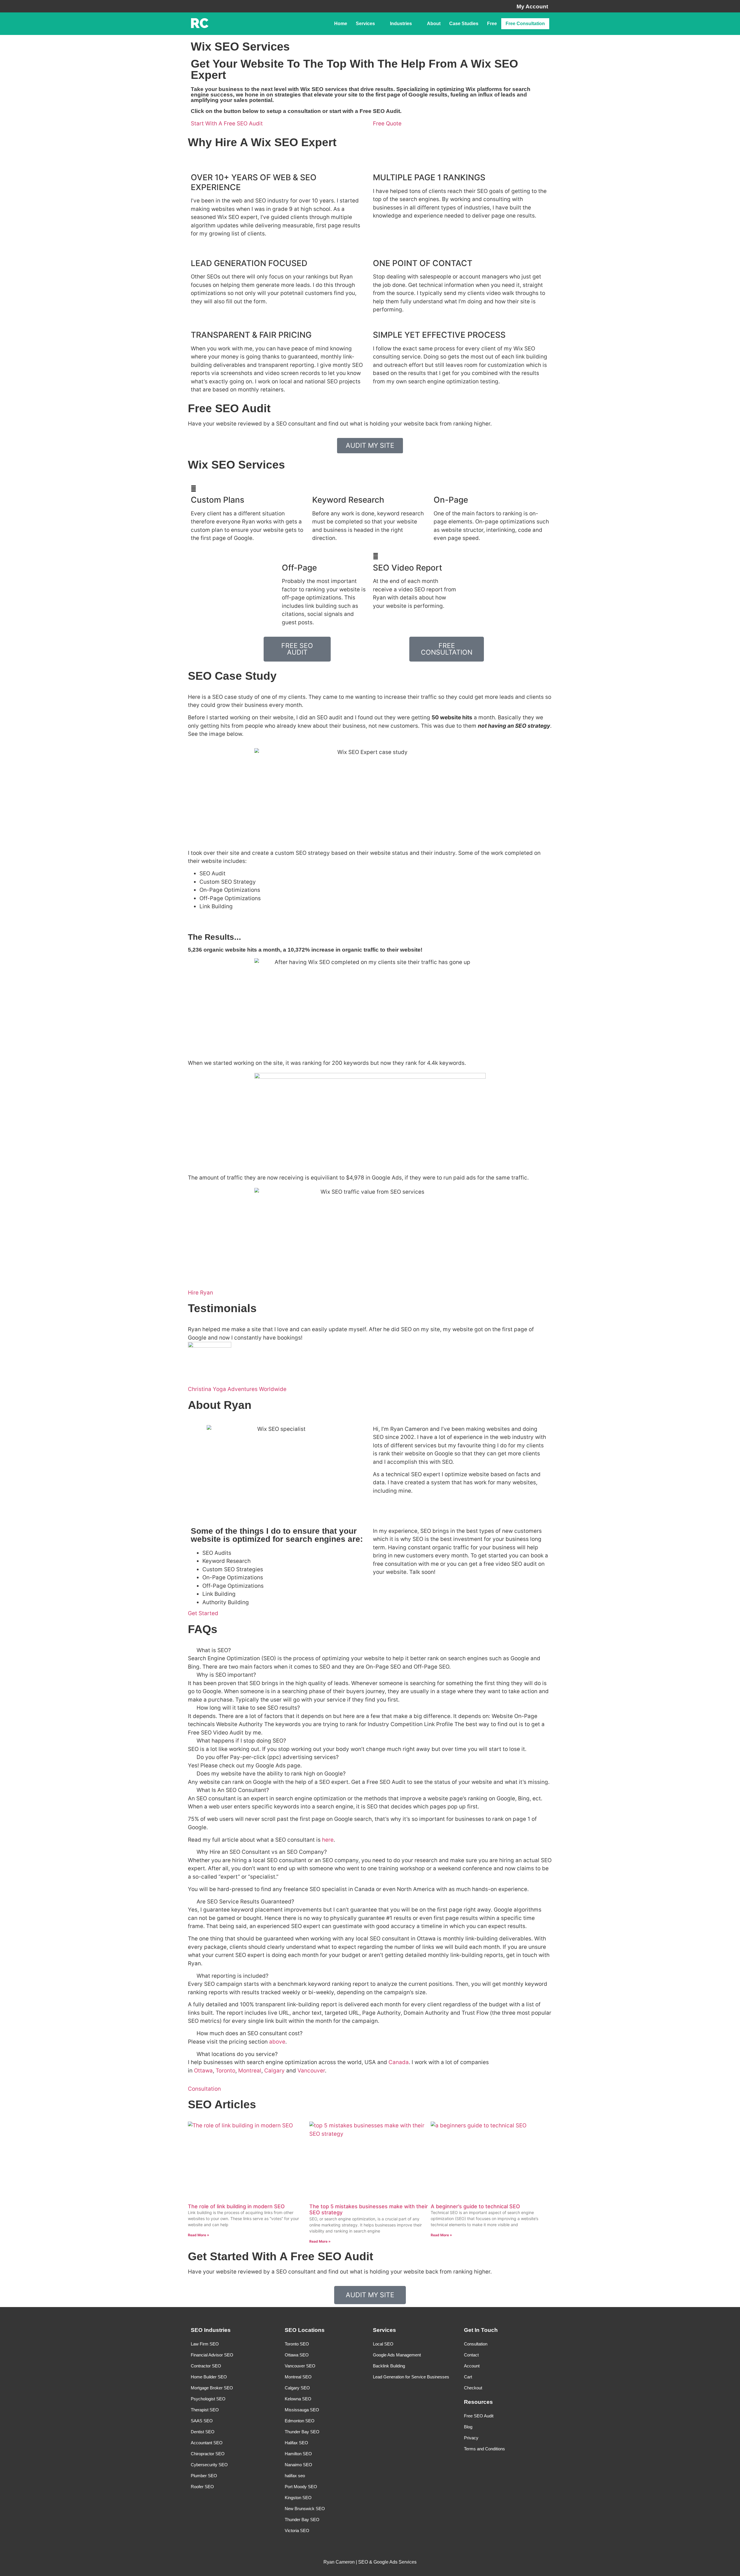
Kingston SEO (298, 2498)
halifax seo (295, 2476)
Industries (401, 24)
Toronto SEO (297, 2344)
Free (492, 24)
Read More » (199, 2235)
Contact (471, 2355)
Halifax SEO (296, 2443)
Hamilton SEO (298, 2454)
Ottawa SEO (297, 2355)
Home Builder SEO (209, 2377)
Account (472, 2366)
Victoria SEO (297, 2531)
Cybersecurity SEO (209, 2465)
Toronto (225, 2071)
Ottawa (203, 2071)
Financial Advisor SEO (212, 2355)
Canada (399, 2062)
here (328, 1840)
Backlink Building (389, 2366)
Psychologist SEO (208, 2399)
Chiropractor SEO (208, 2454)
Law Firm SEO (205, 2344)
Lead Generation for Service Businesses (411, 2377)
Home (341, 24)
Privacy (471, 2438)
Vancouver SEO (300, 2366)
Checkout (473, 2388)
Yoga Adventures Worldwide (250, 1389)
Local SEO (383, 2344)
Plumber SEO (204, 2476)
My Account (532, 6)
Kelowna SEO (298, 2399)
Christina (200, 1389)
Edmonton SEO (300, 2421)
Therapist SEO (205, 2410)
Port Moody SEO (301, 2487)
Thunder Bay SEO (302, 2432)
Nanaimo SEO (298, 2465)
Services (365, 24)
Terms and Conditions (484, 2449)
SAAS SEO (202, 2421)
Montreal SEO (298, 2377)
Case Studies (464, 24)
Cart (468, 2377)
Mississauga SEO (302, 2410)
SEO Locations (305, 2330)
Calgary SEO (297, 2388)
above (277, 2042)
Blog (468, 2427)
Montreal (250, 2071)
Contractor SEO (206, 2366)
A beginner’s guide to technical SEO (475, 2206)
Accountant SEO (207, 2443)
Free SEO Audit (479, 2416)
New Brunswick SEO (305, 2509)
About (434, 24)
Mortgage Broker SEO (212, 2388)
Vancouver (311, 2071)
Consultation (476, 2344)
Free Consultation (525, 24)
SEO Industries (211, 2330)
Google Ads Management (397, 2355)
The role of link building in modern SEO (236, 2206)
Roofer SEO (202, 2487)
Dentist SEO (203, 2432)
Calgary (274, 2071)
